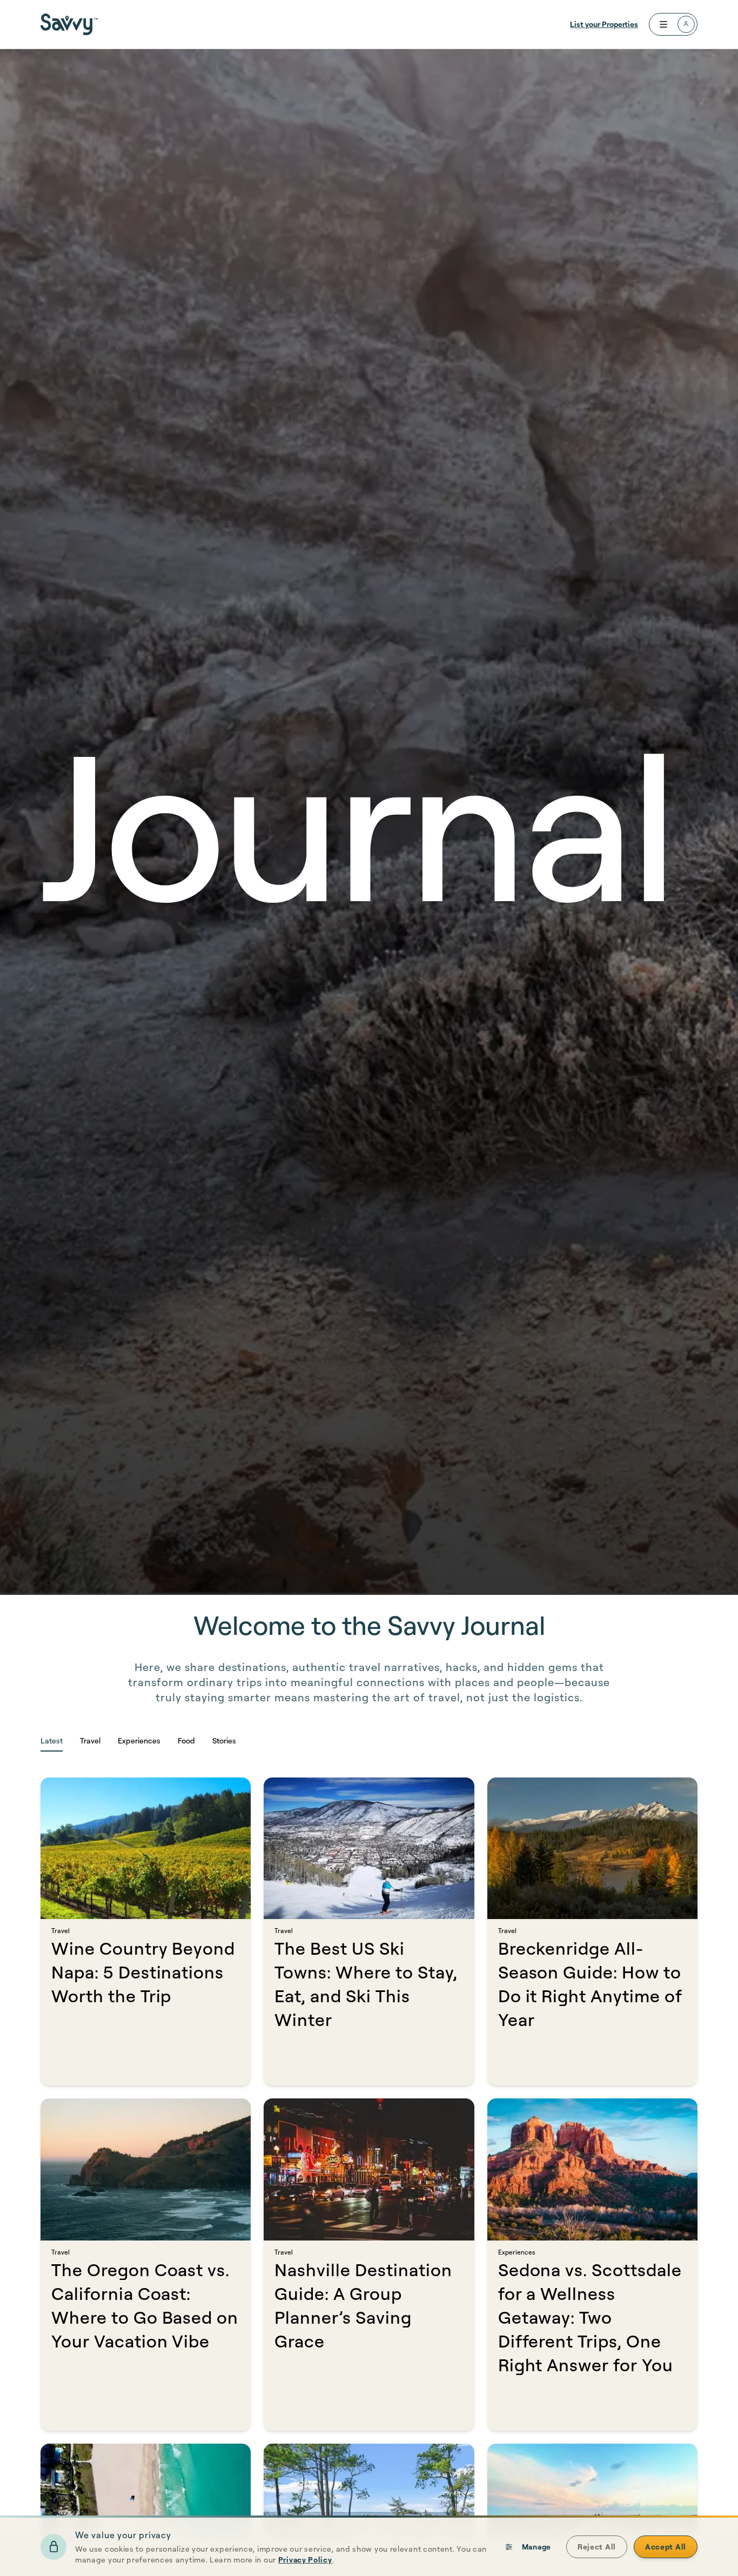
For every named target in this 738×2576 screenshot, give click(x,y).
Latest (52, 1740)
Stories (224, 1740)
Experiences (139, 1740)
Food (186, 1740)
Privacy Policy (305, 2560)
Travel (90, 1740)
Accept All (666, 2547)
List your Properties (604, 24)
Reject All (597, 2547)
